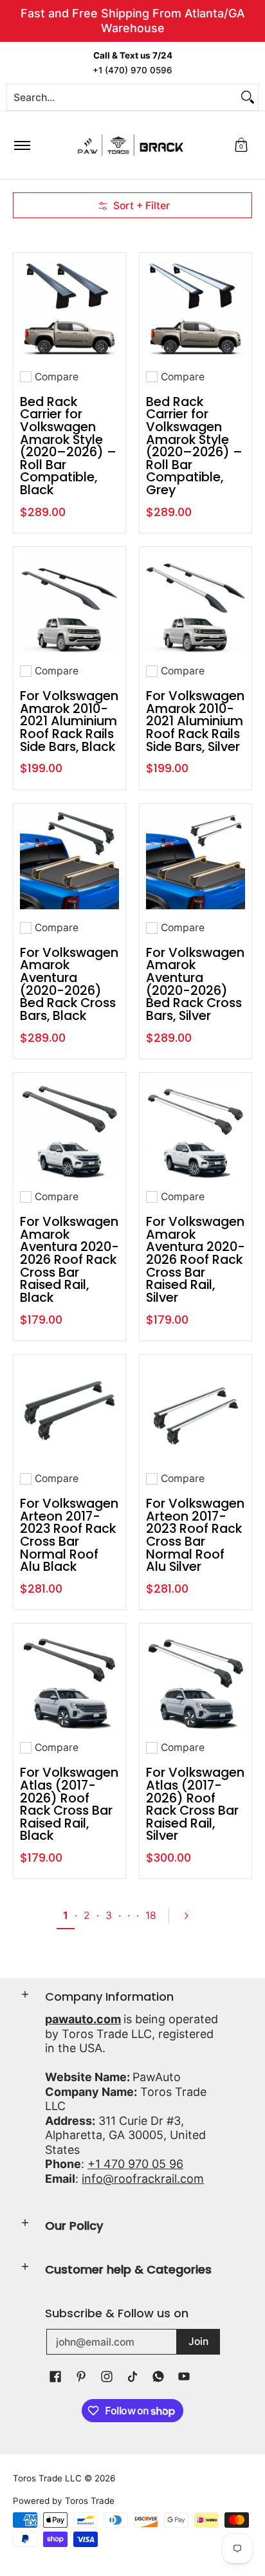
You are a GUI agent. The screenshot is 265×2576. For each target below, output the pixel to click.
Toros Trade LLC (47, 2478)
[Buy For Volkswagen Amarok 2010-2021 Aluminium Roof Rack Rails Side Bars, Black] (69, 603)
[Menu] (22, 145)
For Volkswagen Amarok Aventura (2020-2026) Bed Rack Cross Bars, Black (69, 984)
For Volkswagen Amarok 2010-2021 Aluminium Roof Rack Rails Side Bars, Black (69, 721)
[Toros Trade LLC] (131, 145)
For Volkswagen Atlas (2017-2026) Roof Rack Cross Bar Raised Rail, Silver (195, 1804)
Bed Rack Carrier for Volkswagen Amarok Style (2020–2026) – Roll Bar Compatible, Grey (194, 446)
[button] (241, 145)
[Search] (248, 97)
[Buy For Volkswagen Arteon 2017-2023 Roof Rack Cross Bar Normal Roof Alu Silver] (196, 1411)
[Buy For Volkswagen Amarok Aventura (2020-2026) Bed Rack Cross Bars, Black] (69, 860)
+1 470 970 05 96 (135, 2164)
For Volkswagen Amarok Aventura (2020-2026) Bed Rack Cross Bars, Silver (195, 984)
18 (151, 1915)
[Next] (192, 1916)
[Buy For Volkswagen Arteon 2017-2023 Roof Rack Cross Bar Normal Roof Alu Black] (69, 1411)
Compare (57, 377)
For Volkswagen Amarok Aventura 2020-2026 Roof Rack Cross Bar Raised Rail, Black (69, 1259)
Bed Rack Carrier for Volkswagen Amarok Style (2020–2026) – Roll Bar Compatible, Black (68, 446)
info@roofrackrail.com (143, 2179)
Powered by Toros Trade (64, 2501)
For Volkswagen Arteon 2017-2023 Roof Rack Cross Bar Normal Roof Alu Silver (195, 1535)
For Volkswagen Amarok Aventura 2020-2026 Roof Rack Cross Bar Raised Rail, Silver (196, 1259)
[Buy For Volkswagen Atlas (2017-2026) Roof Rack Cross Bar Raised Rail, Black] (69, 1680)
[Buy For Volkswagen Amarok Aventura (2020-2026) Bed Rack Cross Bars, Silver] (196, 860)
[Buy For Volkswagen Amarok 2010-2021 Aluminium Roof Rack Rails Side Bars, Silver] (196, 603)
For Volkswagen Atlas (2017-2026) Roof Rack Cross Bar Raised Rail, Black (69, 1804)
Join (198, 2341)
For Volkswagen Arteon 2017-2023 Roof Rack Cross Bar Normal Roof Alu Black (69, 1535)
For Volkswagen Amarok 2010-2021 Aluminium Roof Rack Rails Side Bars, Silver (195, 721)
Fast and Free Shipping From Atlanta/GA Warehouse (133, 21)
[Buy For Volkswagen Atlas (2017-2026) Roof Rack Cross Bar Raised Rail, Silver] (196, 1680)
